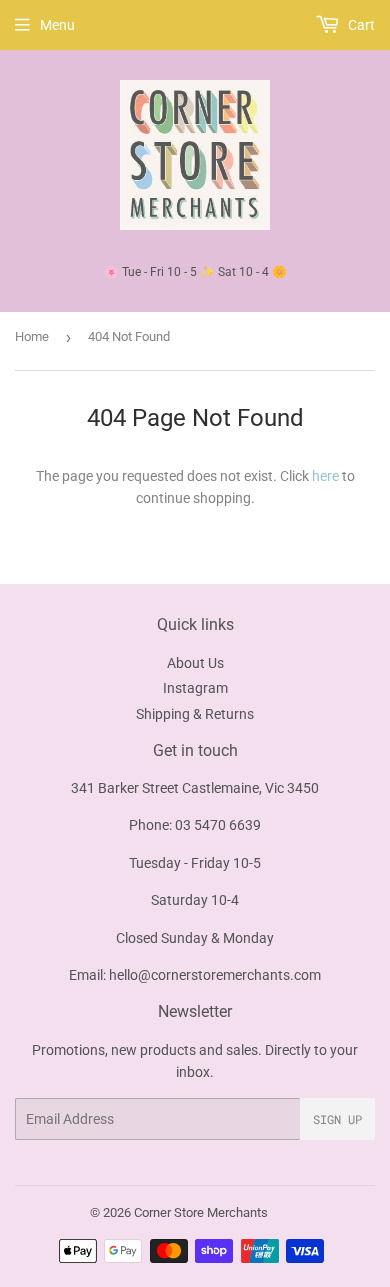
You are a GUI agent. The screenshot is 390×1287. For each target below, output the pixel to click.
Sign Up (337, 1119)
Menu (57, 25)
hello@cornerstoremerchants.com (215, 975)
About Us (195, 663)
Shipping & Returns (195, 714)
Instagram (195, 688)
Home (32, 336)
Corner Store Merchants (201, 1212)
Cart (360, 25)
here (325, 476)
